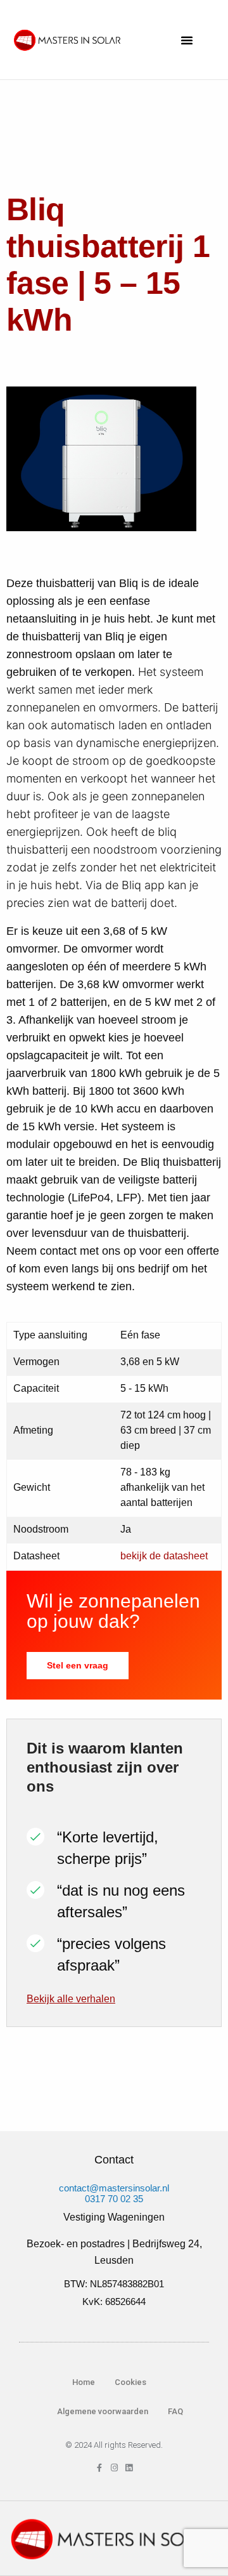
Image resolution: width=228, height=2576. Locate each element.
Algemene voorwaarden (102, 2411)
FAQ (175, 2411)
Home (84, 2382)
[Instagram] (114, 2468)
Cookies (130, 2382)
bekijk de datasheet (164, 1556)
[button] (187, 40)
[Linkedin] (129, 2468)
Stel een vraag (78, 1665)
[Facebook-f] (100, 2468)
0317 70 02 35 (114, 2199)
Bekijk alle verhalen (71, 1999)
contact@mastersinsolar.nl (114, 2188)
